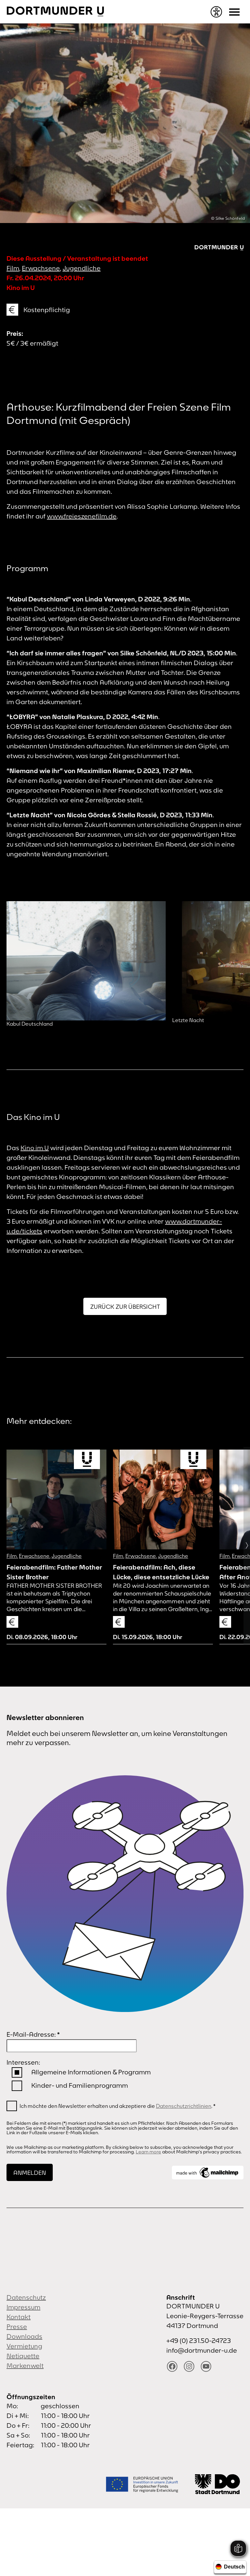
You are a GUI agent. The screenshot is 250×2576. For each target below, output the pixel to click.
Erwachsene (41, 268)
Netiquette (23, 2356)
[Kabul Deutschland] (86, 961)
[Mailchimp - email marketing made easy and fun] (208, 2173)
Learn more (148, 2152)
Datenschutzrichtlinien (184, 2106)
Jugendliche (82, 268)
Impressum (23, 2307)
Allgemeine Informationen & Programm (91, 2072)
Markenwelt (25, 2366)
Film (13, 268)
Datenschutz (26, 2297)
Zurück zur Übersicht (125, 1307)
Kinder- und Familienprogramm (80, 2085)
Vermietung (24, 2346)
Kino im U (35, 1148)
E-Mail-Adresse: (33, 2034)
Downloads (24, 2336)
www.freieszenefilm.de (82, 516)
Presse (17, 2326)
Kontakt (19, 2317)
